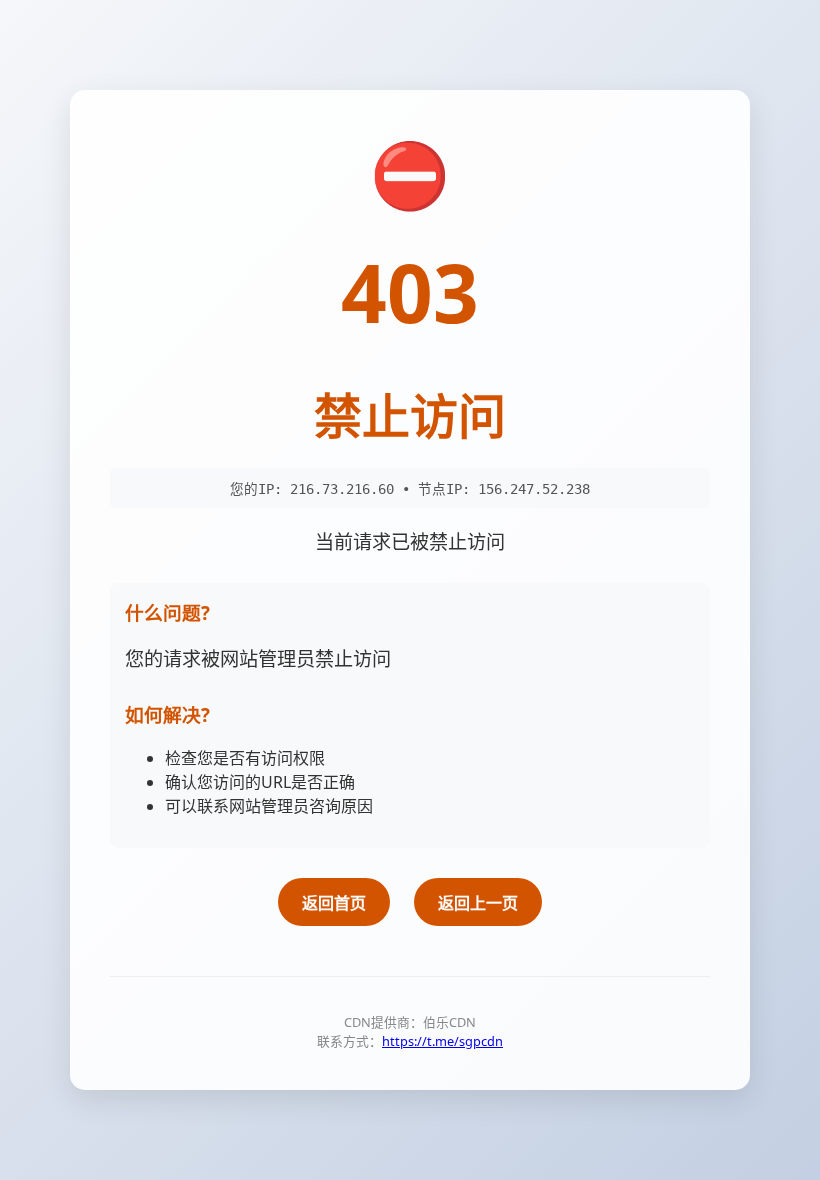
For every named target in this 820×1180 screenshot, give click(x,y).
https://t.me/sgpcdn (442, 1041)
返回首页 (334, 903)
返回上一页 (478, 903)
